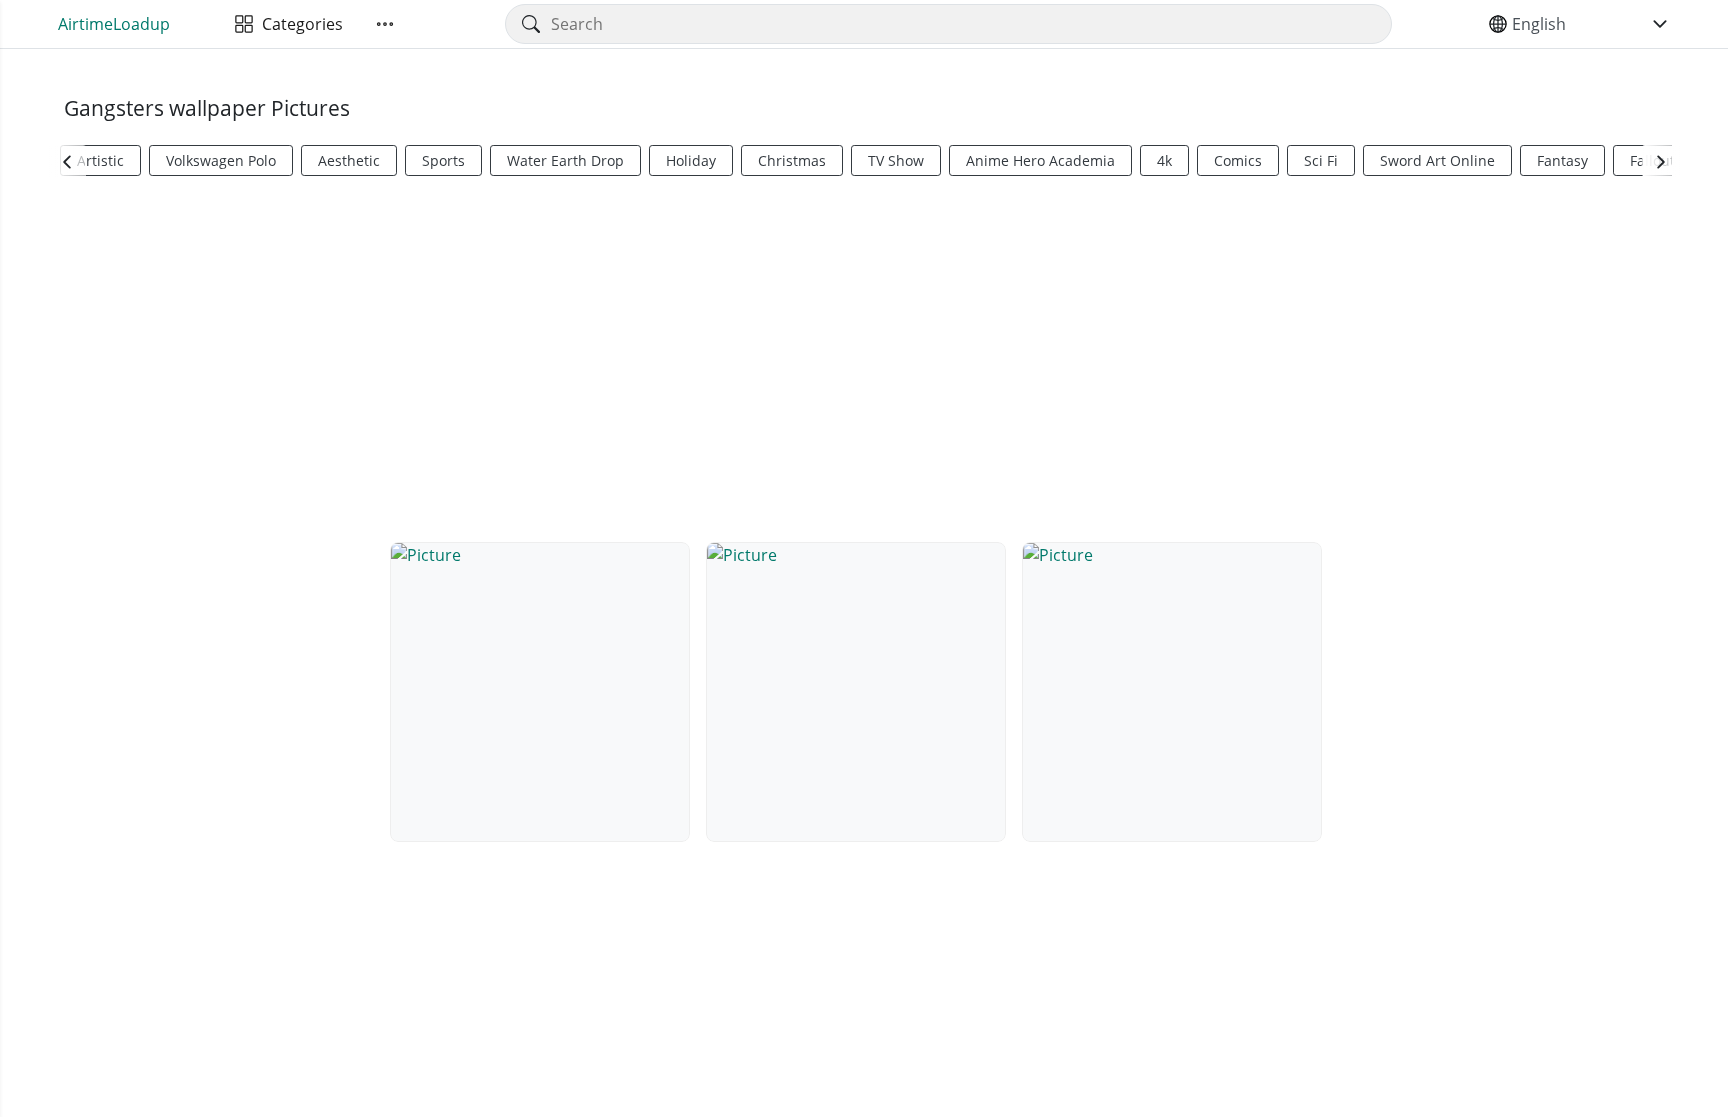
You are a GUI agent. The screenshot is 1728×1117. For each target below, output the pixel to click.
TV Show (896, 160)
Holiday (691, 160)
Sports (443, 160)
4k (1164, 160)
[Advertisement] (864, 356)
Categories (298, 24)
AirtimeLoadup (114, 24)
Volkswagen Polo (221, 160)
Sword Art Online (1437, 160)
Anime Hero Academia (1040, 160)
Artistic (100, 160)
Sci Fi (1321, 160)
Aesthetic (349, 160)
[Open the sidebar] (385, 24)
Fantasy (1562, 160)
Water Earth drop (565, 160)
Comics (1238, 160)
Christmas (792, 160)
